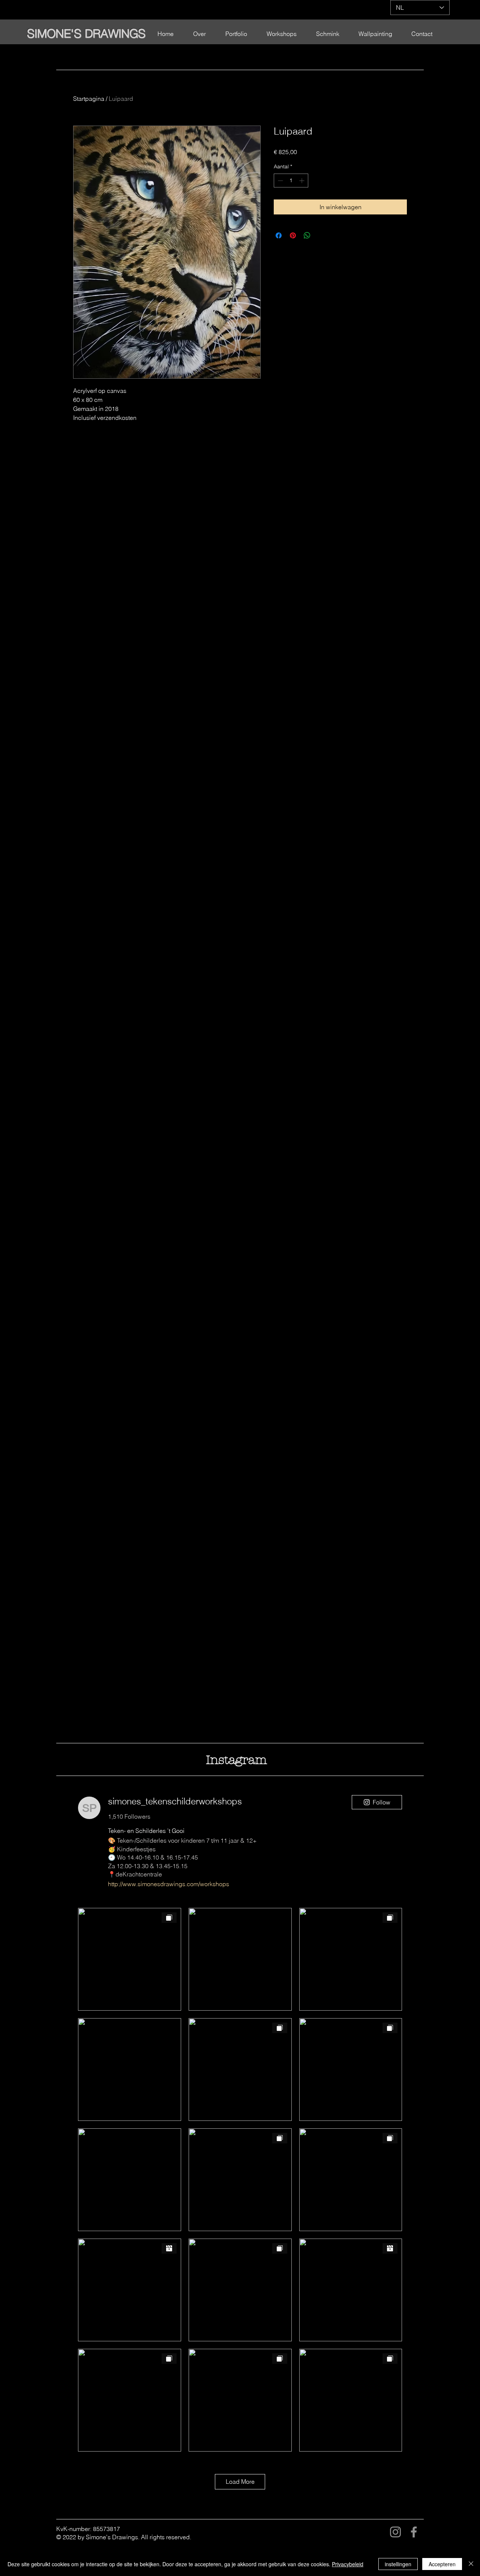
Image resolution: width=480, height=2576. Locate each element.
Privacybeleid (348, 2564)
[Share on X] (321, 235)
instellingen (398, 2564)
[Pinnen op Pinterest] (293, 235)
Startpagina (89, 99)
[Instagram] (395, 2532)
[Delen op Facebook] (279, 235)
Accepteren (442, 2564)
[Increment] (302, 181)
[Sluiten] (471, 2564)
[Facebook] (414, 2532)
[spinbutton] (291, 181)
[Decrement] (280, 181)
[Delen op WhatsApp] (307, 235)
